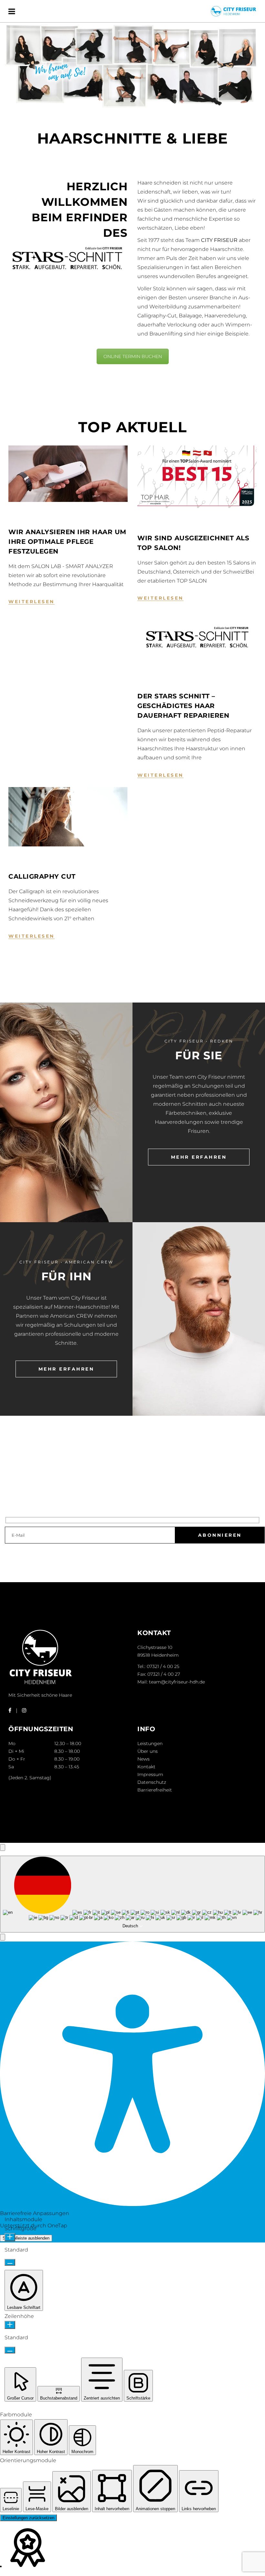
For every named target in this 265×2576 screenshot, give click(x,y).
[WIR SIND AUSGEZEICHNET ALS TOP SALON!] (197, 477)
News (143, 1759)
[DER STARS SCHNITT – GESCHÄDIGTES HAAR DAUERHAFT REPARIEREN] (197, 638)
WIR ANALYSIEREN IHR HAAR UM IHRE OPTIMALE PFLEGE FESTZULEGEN (67, 542)
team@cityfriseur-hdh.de (177, 1682)
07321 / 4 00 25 (163, 1666)
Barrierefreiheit (155, 1790)
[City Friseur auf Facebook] (10, 1710)
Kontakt (146, 1767)
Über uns (148, 1751)
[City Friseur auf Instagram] (24, 1710)
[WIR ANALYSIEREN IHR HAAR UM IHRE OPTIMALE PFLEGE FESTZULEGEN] (68, 474)
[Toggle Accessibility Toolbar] (3, 1847)
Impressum (150, 1774)
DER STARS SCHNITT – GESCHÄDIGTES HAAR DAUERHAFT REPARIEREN (183, 706)
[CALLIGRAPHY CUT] (68, 817)
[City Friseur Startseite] (41, 1684)
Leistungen (150, 1743)
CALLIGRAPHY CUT (42, 876)
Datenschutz (152, 1782)
